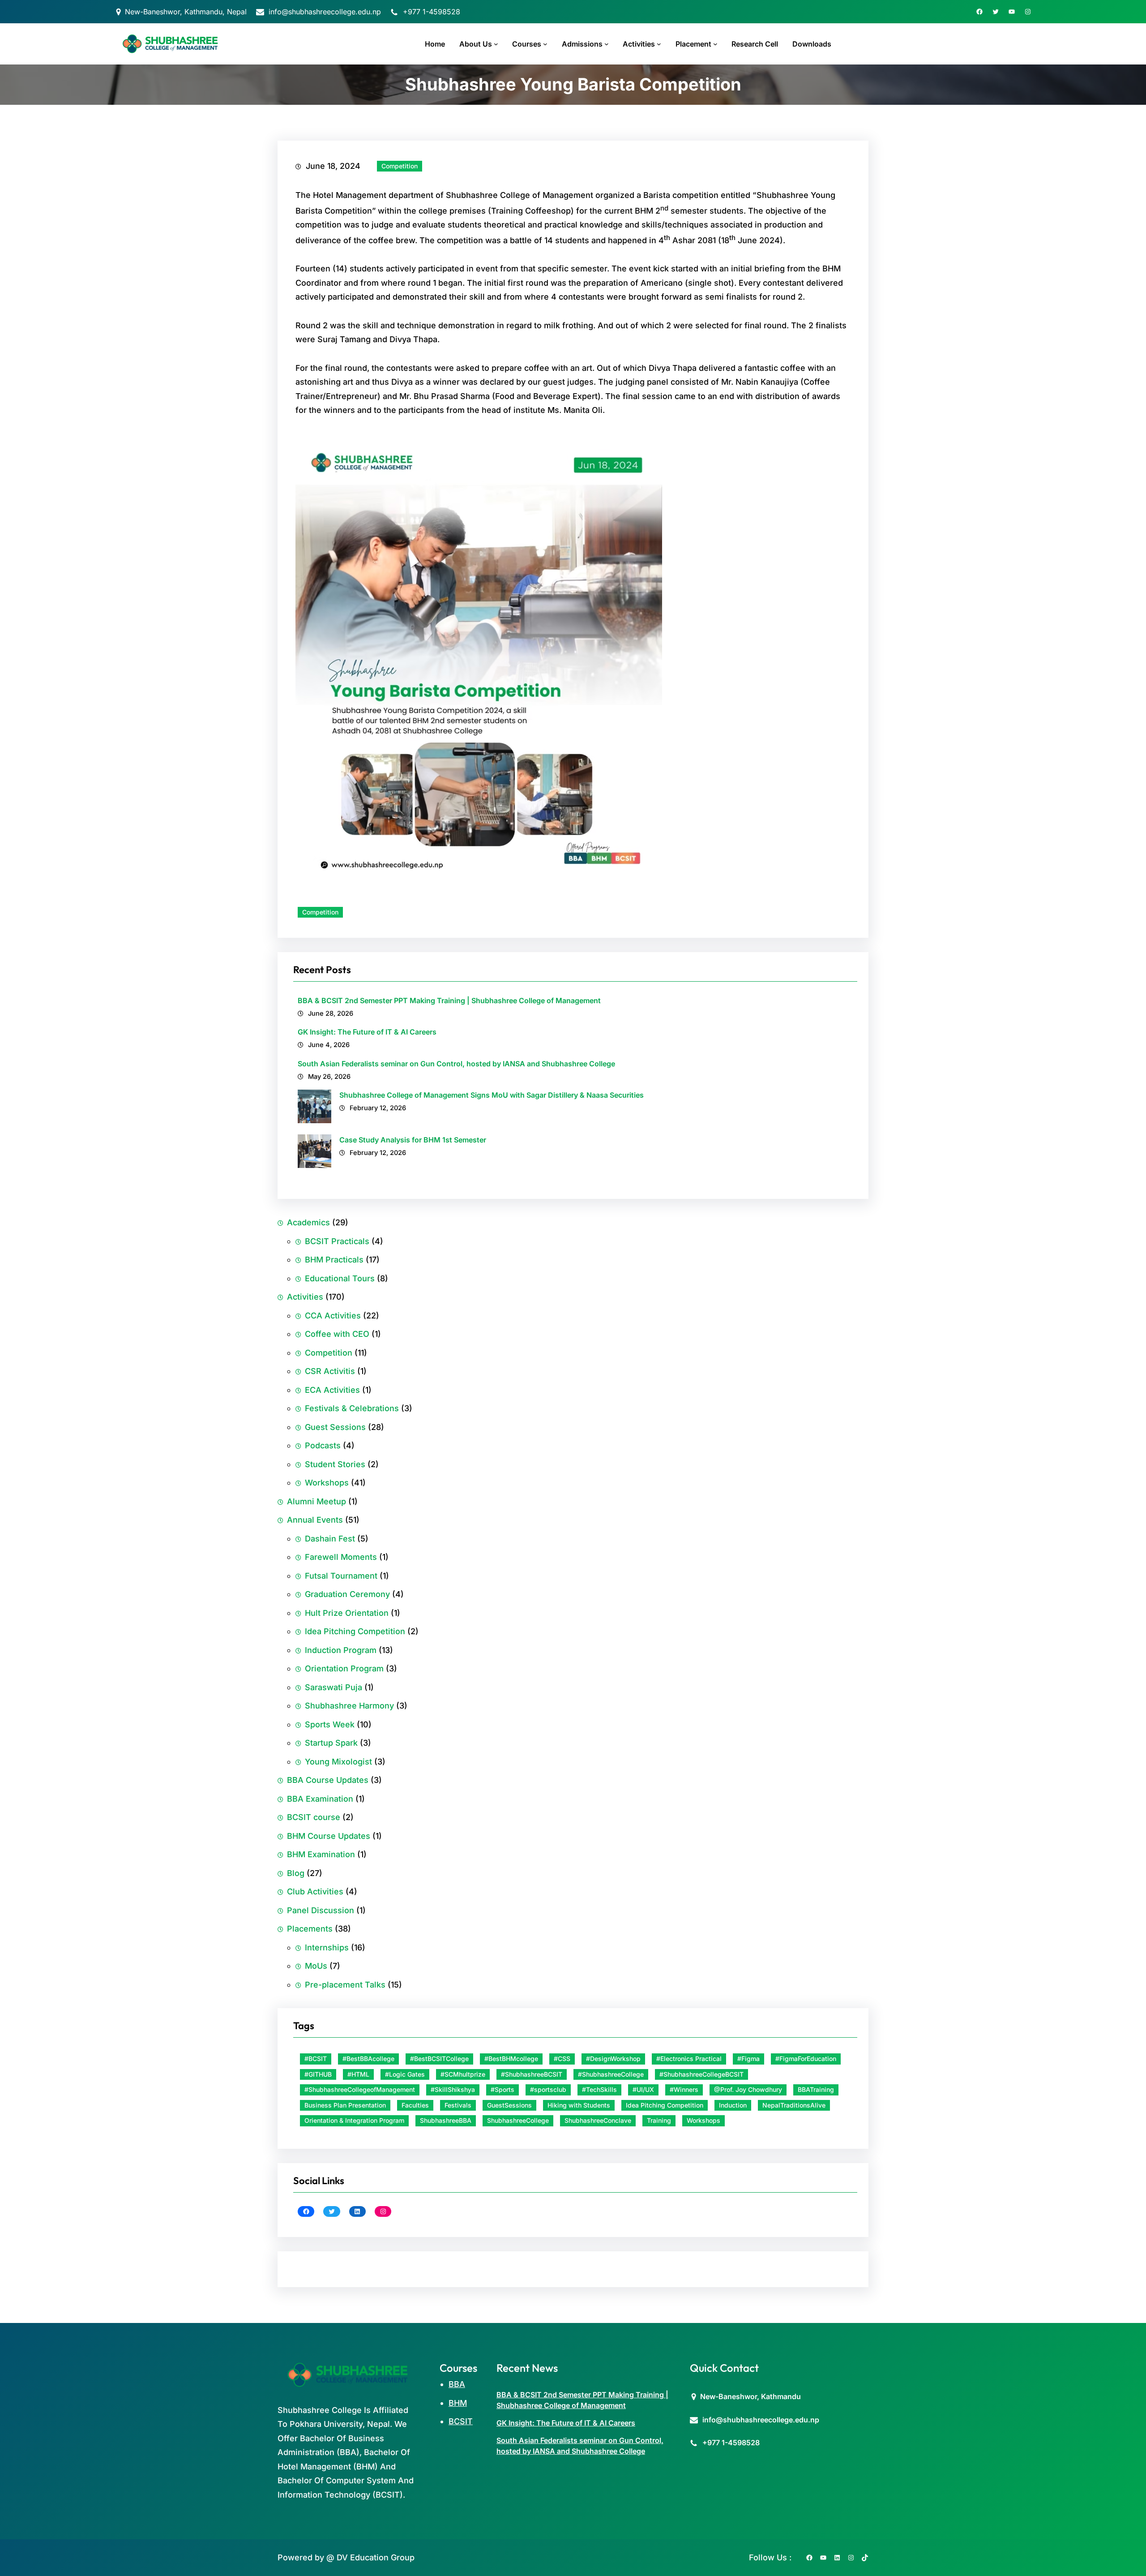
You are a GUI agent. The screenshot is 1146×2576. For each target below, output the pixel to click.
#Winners (684, 2089)
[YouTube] (1012, 12)
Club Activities (315, 1891)
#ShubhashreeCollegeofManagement (360, 2089)
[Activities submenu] (659, 44)
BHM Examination (321, 1854)
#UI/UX (643, 2089)
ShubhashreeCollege (518, 2120)
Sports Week (330, 1724)
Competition (400, 166)
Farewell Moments (341, 1557)
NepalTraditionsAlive (794, 2105)
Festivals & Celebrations (352, 1408)
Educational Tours (340, 1278)
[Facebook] (979, 12)
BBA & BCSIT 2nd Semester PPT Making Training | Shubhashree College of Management (449, 1000)
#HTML (358, 2074)
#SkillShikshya (453, 2089)
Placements (310, 1929)
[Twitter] (996, 12)
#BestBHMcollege (511, 2059)
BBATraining (816, 2089)
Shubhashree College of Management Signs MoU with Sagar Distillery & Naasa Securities (492, 1095)
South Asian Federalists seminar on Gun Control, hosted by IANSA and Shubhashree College (456, 1064)
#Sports (502, 2089)
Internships (327, 1947)
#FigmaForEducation (806, 2059)
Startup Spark (331, 1743)
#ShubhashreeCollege (611, 2074)
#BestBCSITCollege (439, 2059)
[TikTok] (865, 2558)
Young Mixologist (338, 1762)
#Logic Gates (405, 2074)
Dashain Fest (330, 1539)
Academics (308, 1222)
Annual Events (315, 1520)
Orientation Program (344, 1668)
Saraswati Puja (334, 1687)
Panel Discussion (321, 1910)
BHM (458, 2403)
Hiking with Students (579, 2105)
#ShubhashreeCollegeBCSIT (701, 2074)
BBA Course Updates (328, 1780)
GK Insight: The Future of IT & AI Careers (367, 1032)
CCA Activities (333, 1316)
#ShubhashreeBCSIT (532, 2074)
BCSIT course (314, 1817)
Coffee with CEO (337, 1334)
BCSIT (461, 2421)
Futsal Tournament (341, 1576)
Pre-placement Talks (345, 1985)
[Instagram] (1028, 12)
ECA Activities (332, 1390)
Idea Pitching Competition (355, 1631)
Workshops (327, 1483)
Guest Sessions (335, 1427)
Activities (305, 1297)
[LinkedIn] (357, 2211)
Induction (733, 2105)
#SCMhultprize (463, 2074)
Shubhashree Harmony (349, 1706)
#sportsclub (548, 2089)
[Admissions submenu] (607, 44)
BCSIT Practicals (337, 1241)
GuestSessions (509, 2105)
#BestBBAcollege (368, 2059)
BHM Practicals (334, 1260)
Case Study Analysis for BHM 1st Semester (413, 1140)
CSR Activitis (330, 1371)
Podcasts (323, 1445)
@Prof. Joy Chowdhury (748, 2089)
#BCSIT (316, 2059)
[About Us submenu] (496, 44)
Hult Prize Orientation (347, 1613)
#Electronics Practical (689, 2059)
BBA (457, 2384)
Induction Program (341, 1650)
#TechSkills (599, 2089)
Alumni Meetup (316, 1501)
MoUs (316, 1966)
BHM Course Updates (329, 1836)
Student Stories (335, 1464)
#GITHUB (318, 2074)
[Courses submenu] (545, 44)
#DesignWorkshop (613, 2059)
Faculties (415, 2105)
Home (435, 44)
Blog (296, 1873)
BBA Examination (320, 1799)
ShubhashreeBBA (446, 2120)
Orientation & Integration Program (354, 2120)
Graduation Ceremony (347, 1594)
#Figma (748, 2059)
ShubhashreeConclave (598, 2120)
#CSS (562, 2059)
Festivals (458, 2105)
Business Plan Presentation (345, 2105)
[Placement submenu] (715, 44)
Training (659, 2120)
